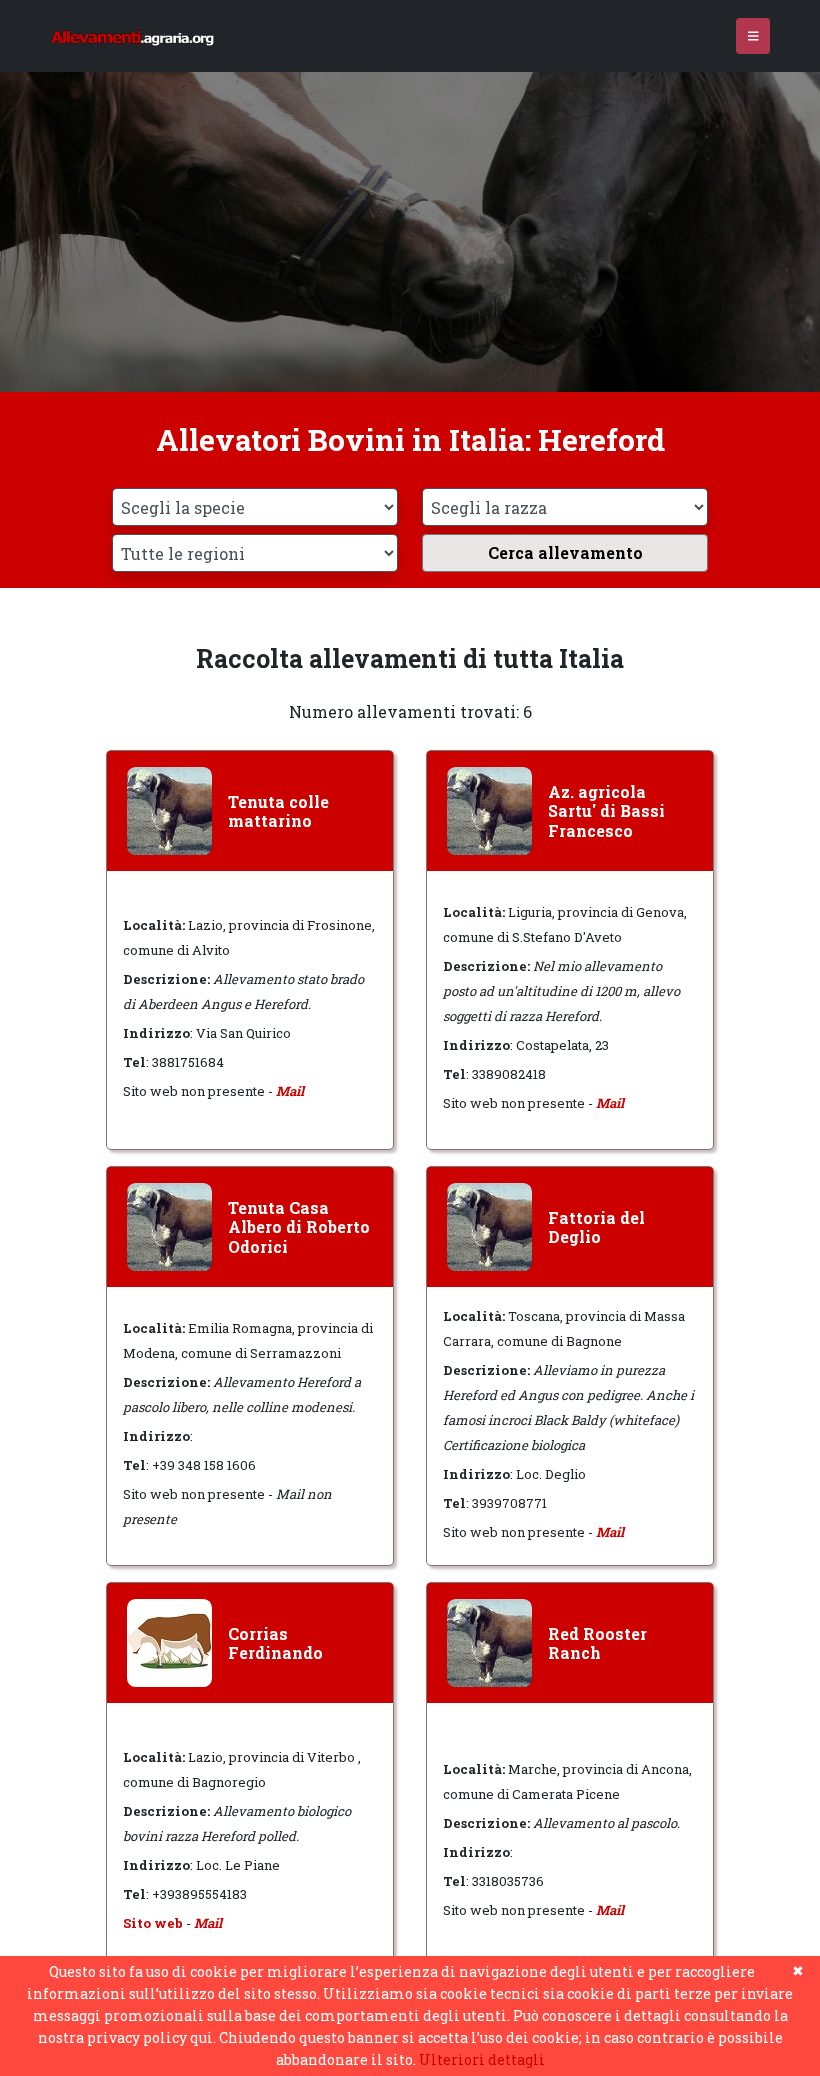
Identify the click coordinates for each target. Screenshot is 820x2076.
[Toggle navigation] (753, 36)
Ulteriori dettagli (482, 2059)
